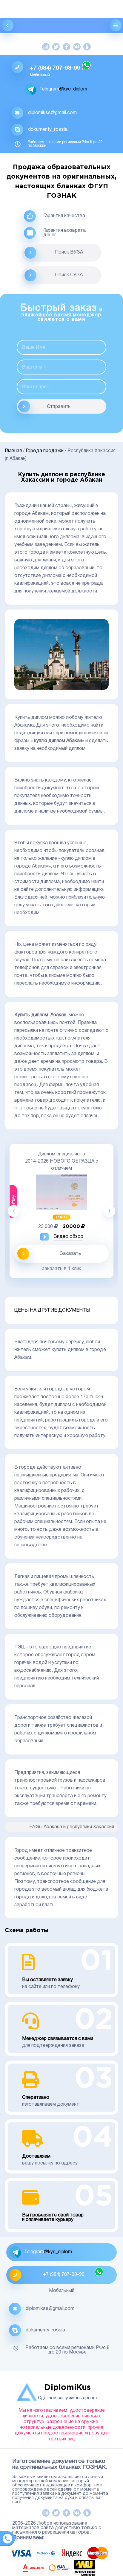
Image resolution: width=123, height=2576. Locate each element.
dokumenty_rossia (48, 130)
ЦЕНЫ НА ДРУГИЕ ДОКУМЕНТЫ (52, 1310)
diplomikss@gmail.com (52, 113)
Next (109, 1211)
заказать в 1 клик (62, 1269)
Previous (14, 1211)
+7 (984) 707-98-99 (55, 68)
